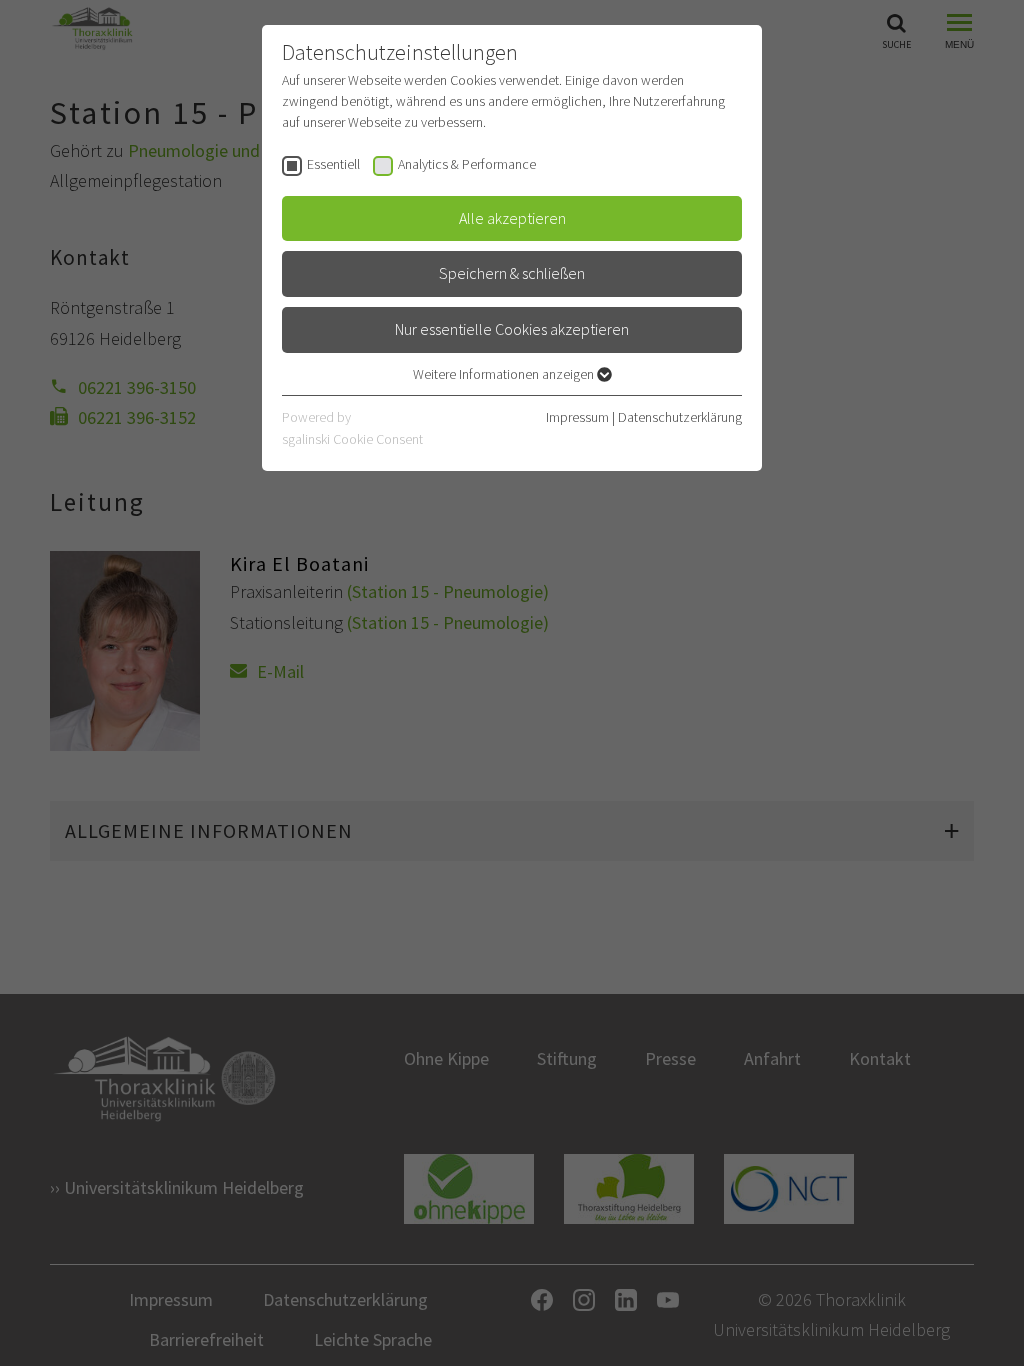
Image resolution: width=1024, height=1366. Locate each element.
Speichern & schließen (512, 273)
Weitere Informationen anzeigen (505, 374)
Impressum (577, 417)
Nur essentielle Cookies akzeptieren (512, 329)
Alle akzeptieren (512, 218)
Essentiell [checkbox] (333, 164)
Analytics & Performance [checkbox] (467, 164)
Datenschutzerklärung (680, 417)
